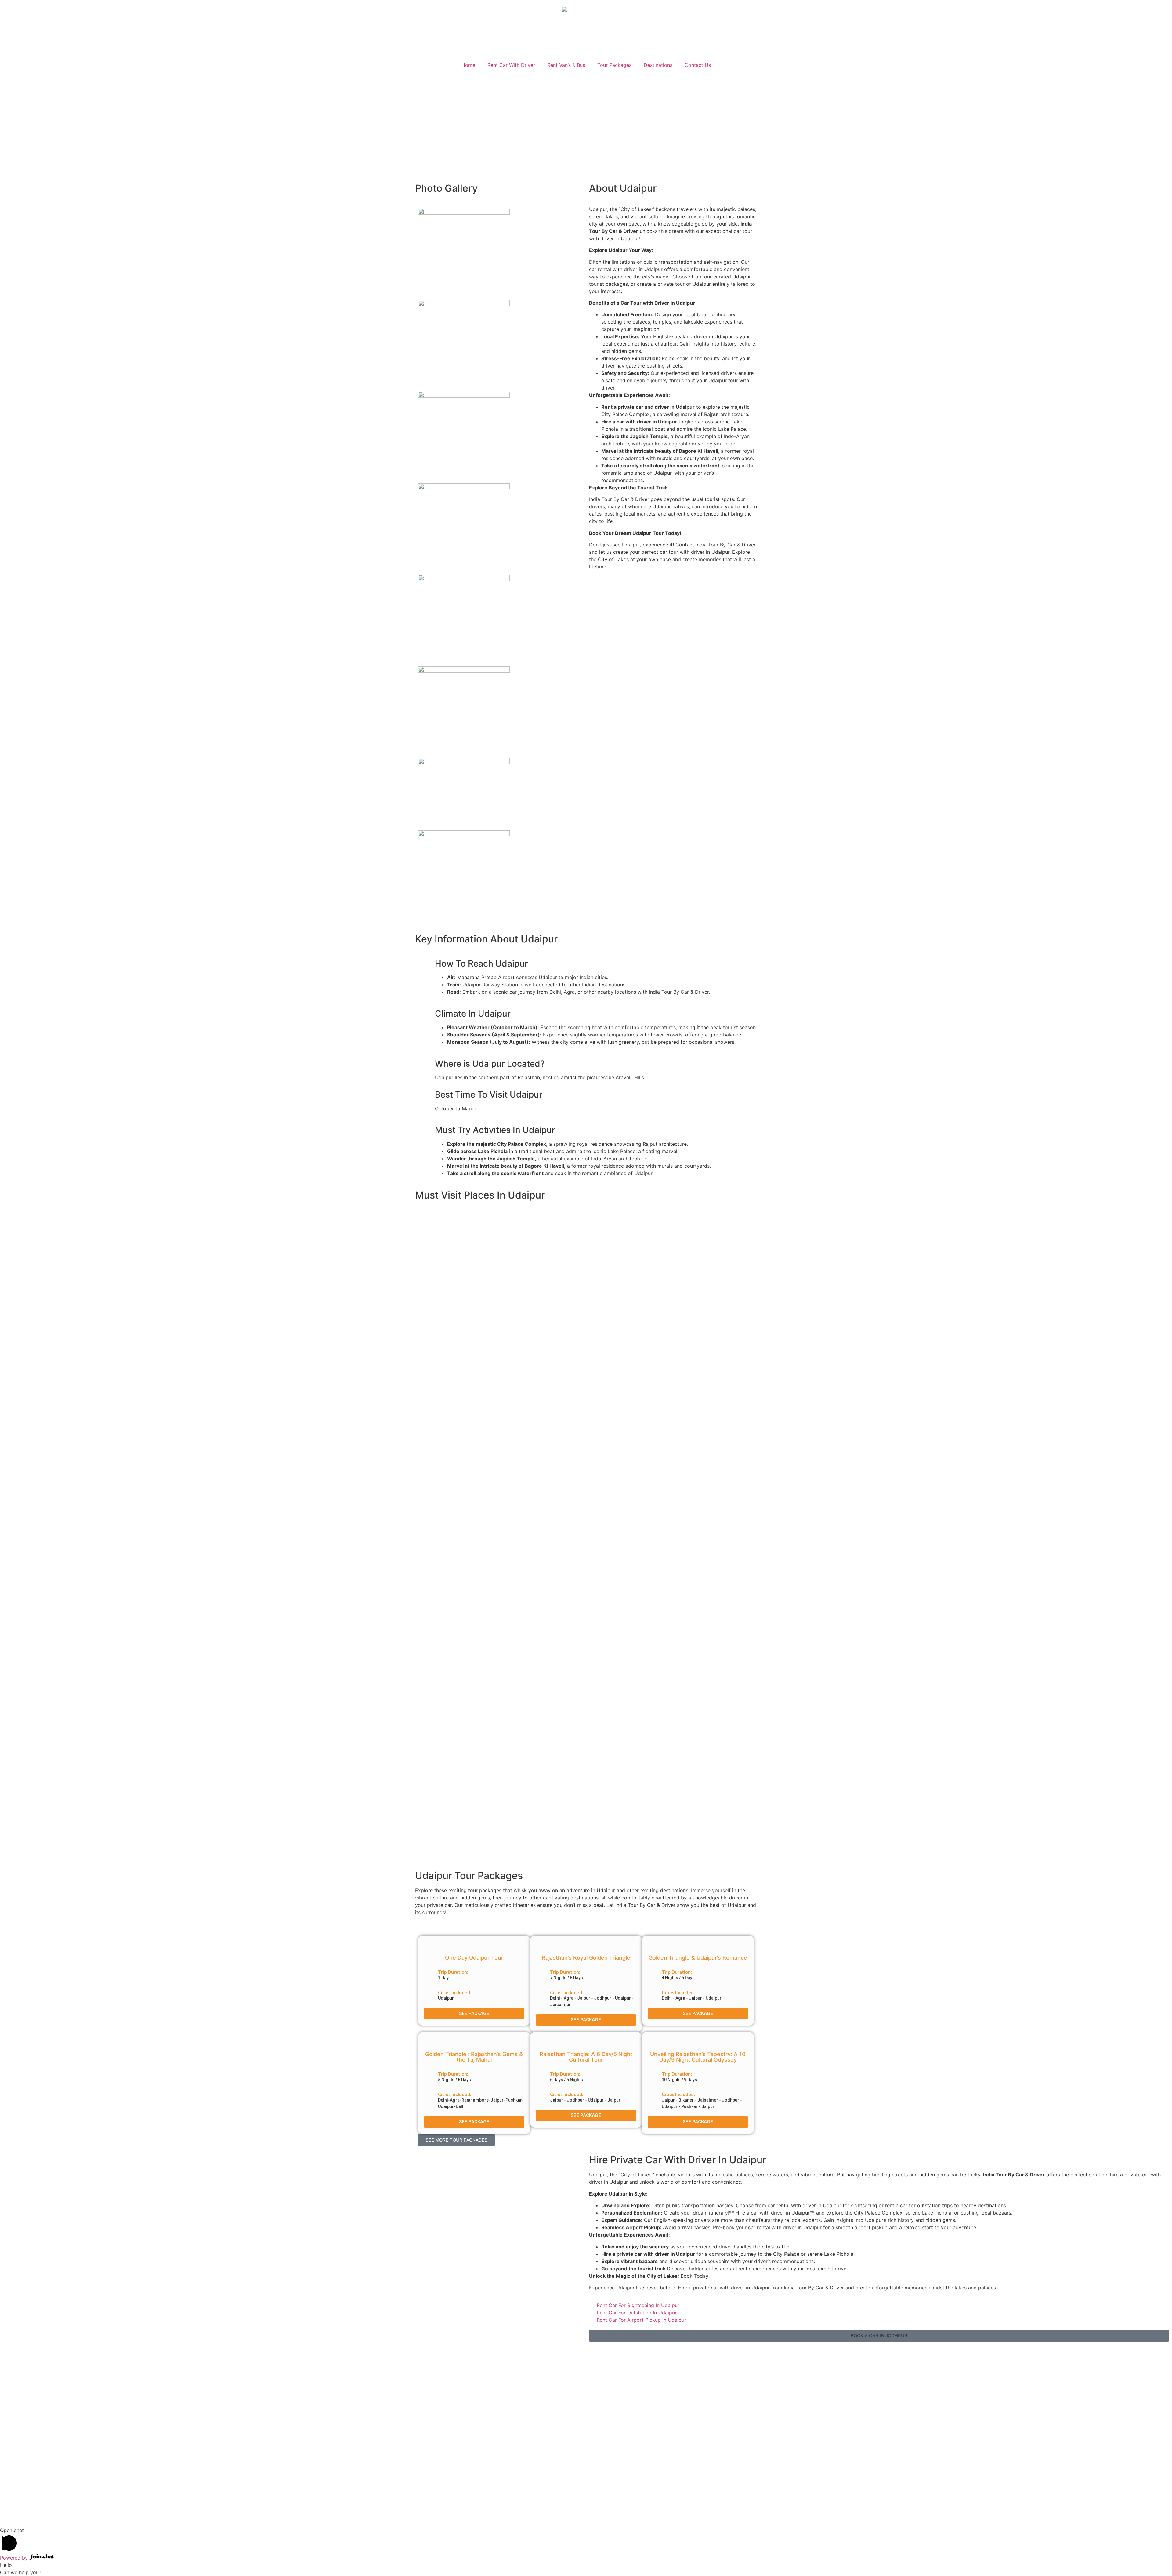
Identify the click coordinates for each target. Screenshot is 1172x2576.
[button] (456, 2140)
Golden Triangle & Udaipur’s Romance (698, 1958)
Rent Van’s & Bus (566, 65)
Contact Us (698, 65)
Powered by (15, 2558)
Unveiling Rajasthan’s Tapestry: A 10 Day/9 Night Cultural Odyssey (698, 2057)
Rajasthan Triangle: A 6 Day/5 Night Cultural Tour (586, 2057)
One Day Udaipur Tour (474, 1958)
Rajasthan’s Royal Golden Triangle (586, 1958)
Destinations (658, 65)
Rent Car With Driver (511, 65)
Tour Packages (614, 65)
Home (468, 65)
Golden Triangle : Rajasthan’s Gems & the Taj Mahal (474, 2057)
